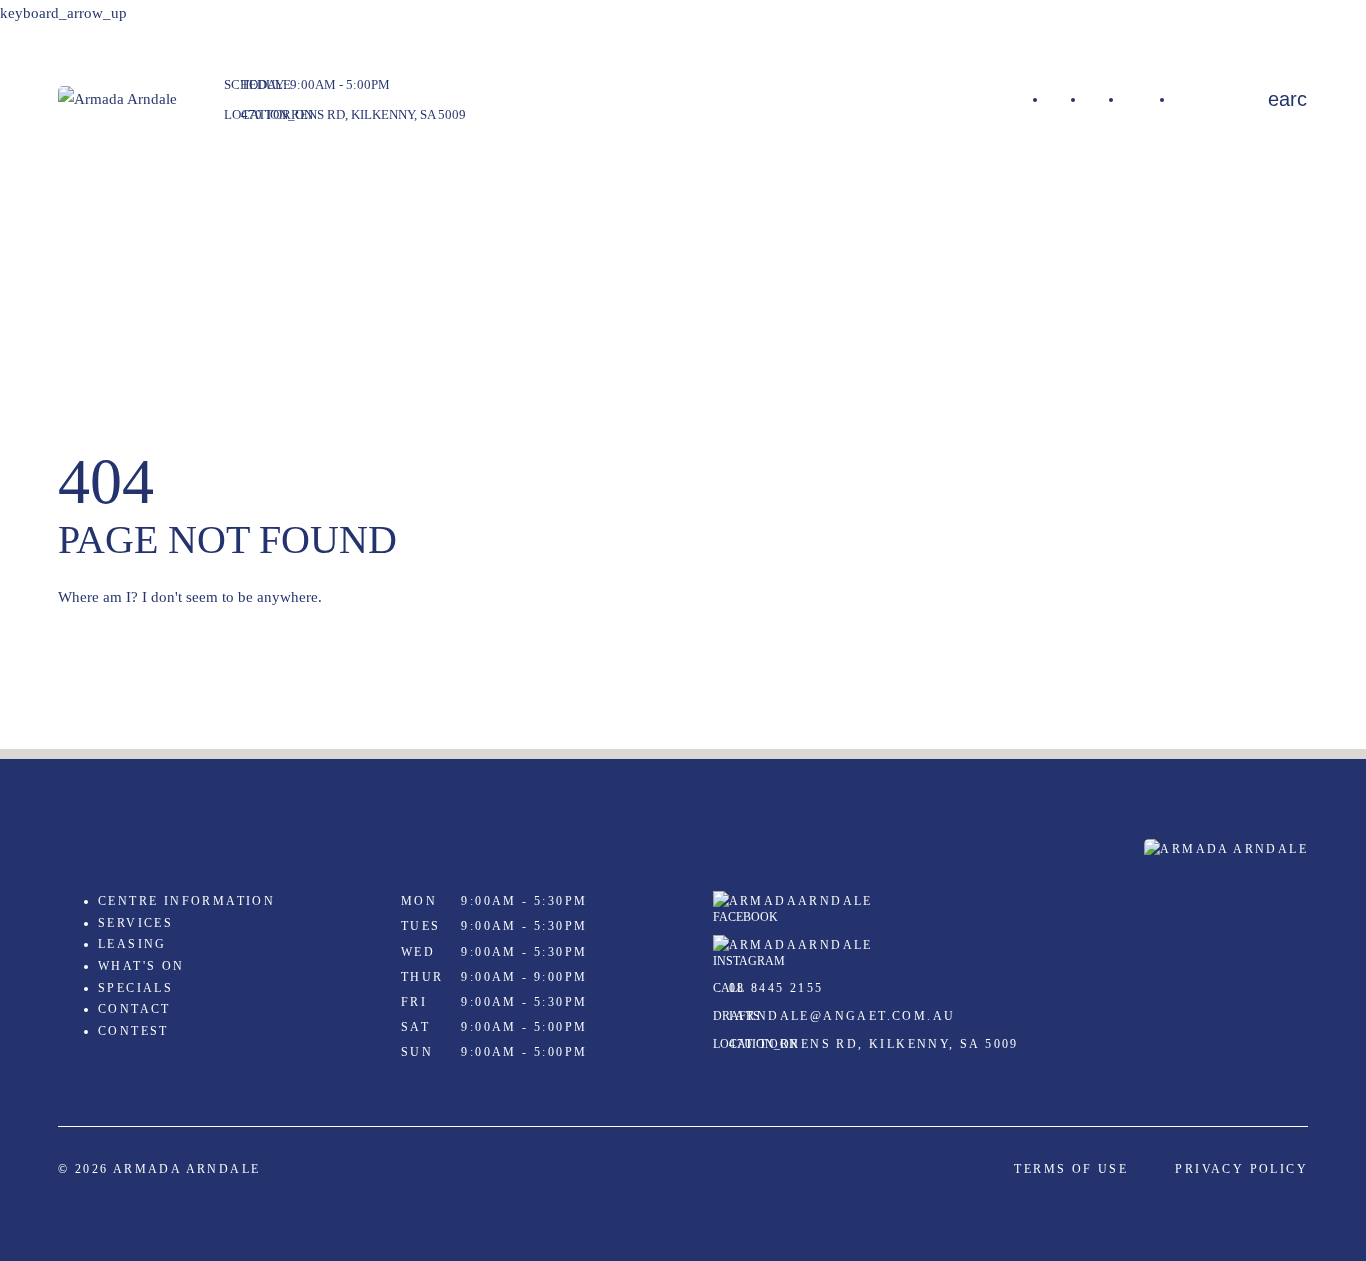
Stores (1105, 99)
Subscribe (1205, 99)
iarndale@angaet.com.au (842, 1016)
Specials (1149, 99)
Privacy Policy (1241, 1169)
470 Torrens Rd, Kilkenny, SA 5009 (353, 114)
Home (1067, 99)
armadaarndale (801, 901)
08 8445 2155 (776, 988)
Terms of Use (1071, 1169)
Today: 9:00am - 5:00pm (315, 84)
